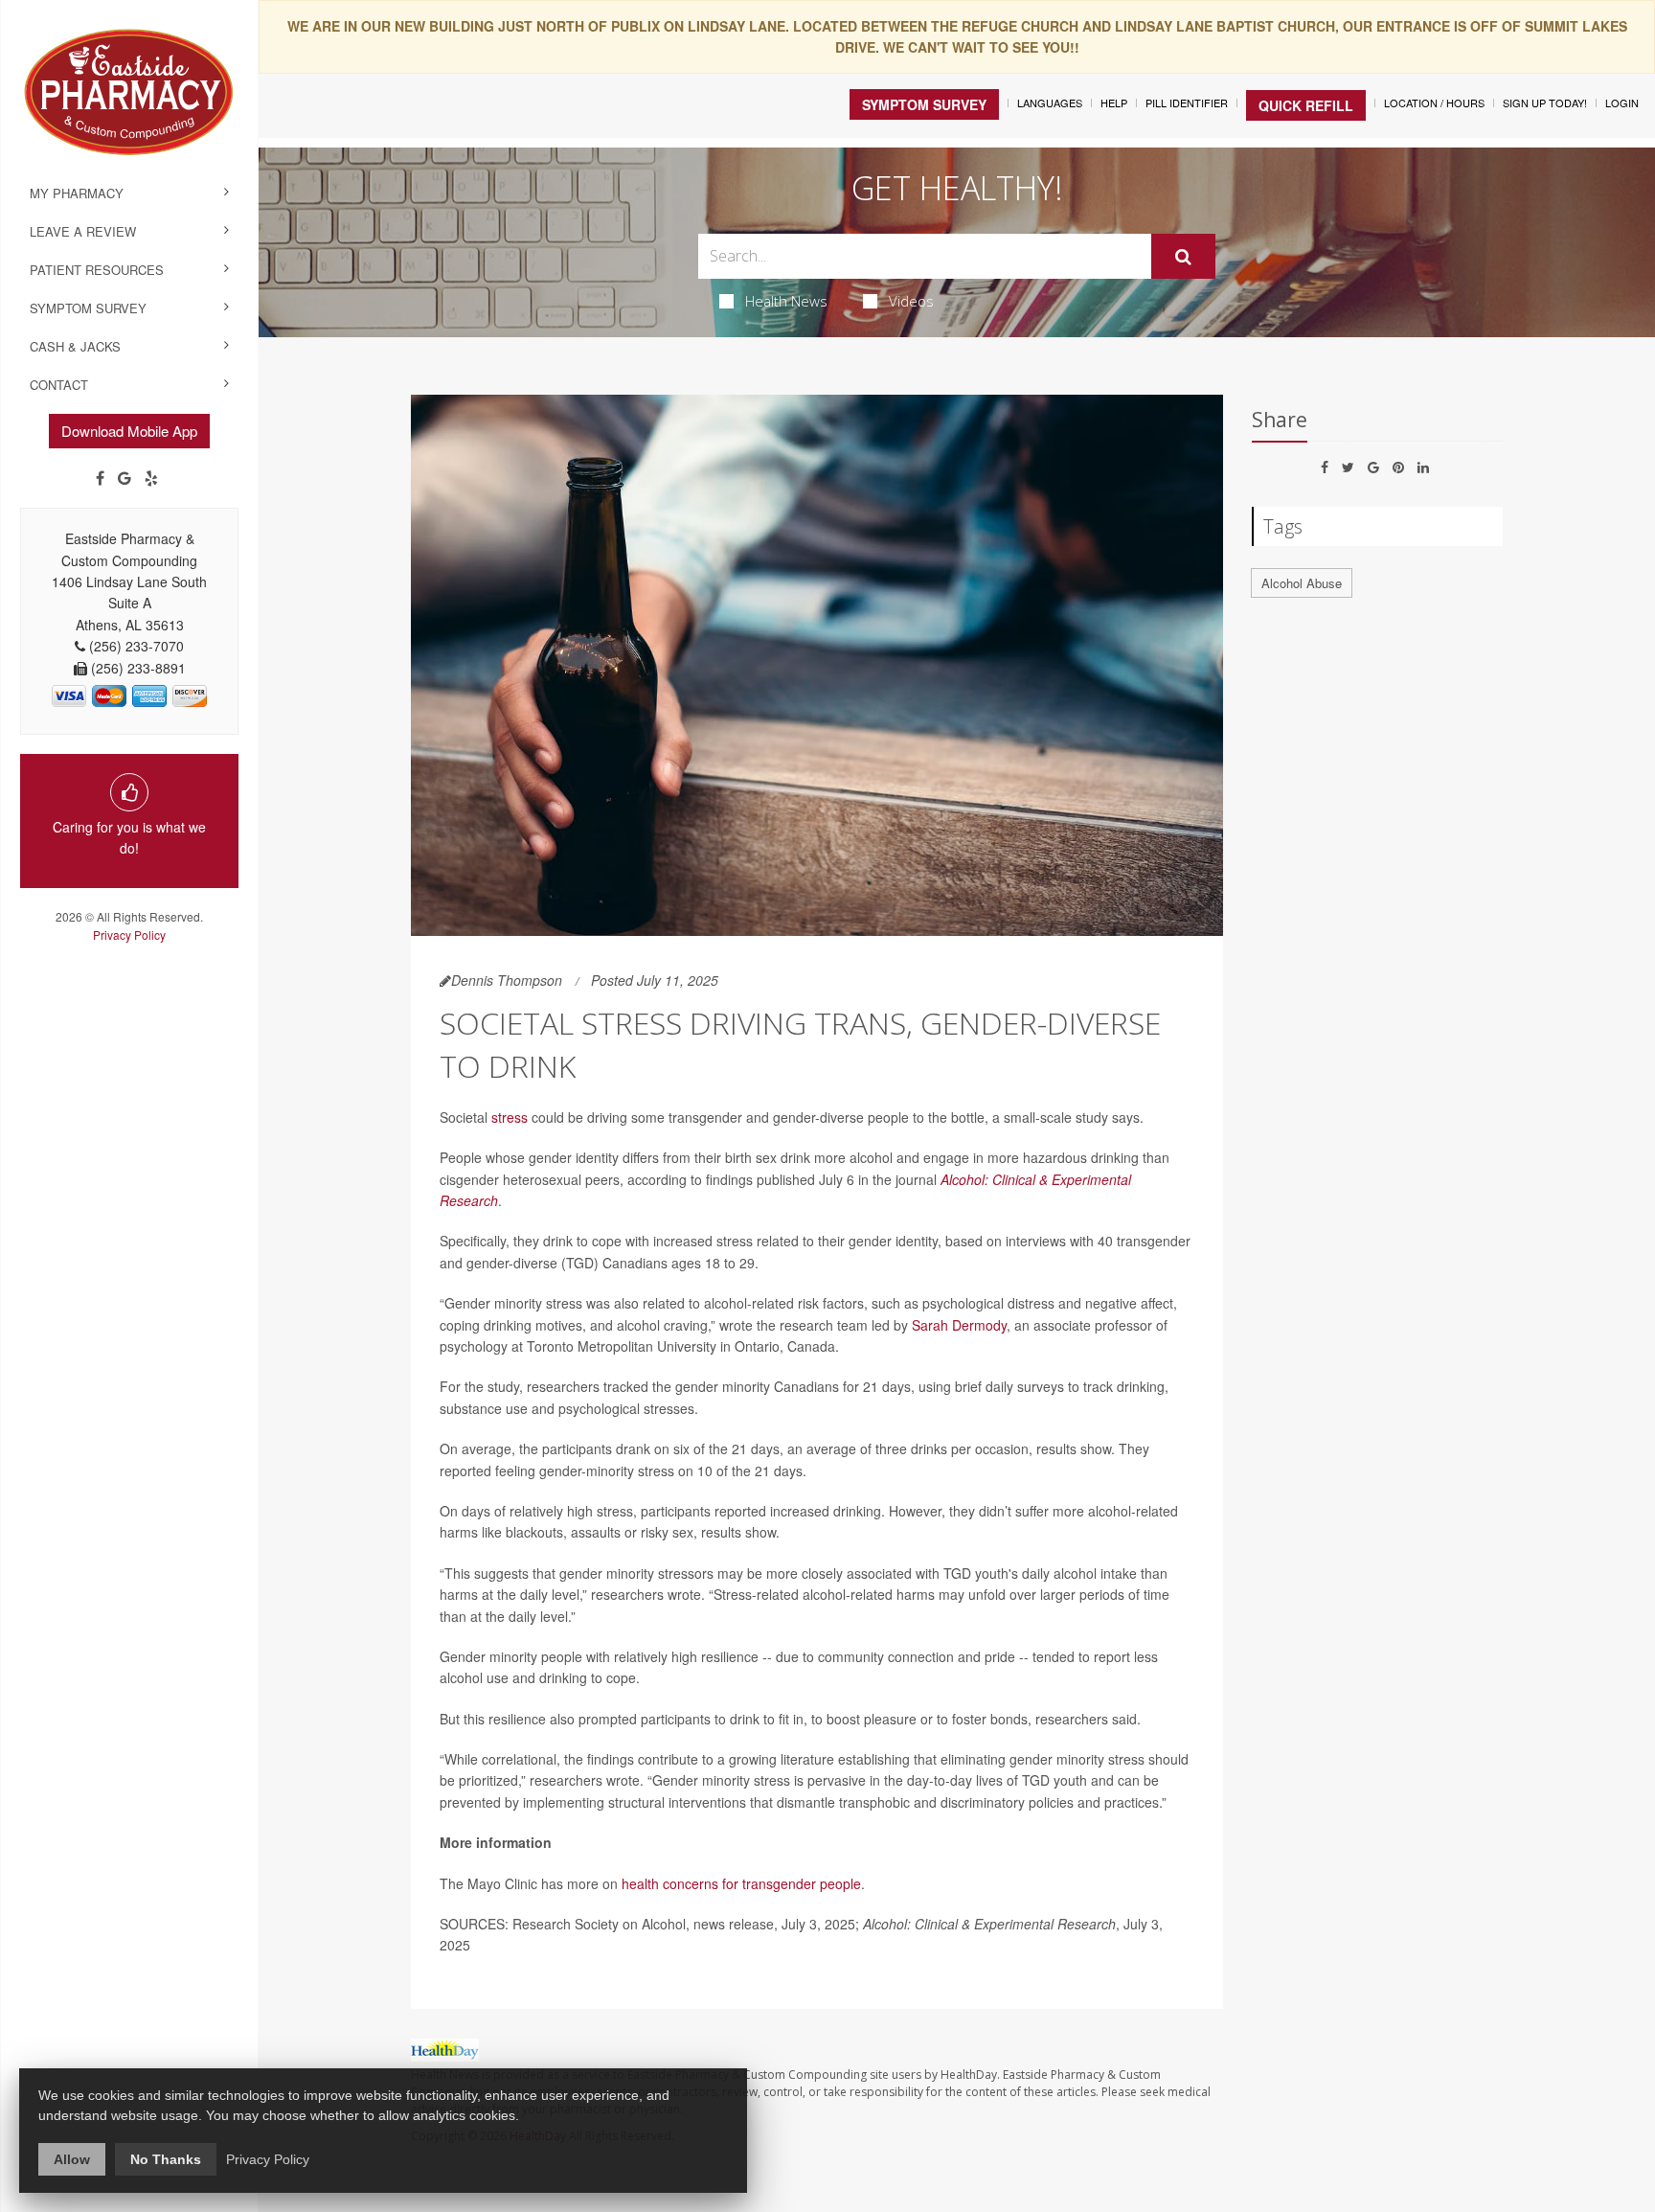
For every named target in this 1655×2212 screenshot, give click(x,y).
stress (510, 1117)
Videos (911, 301)
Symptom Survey (88, 308)
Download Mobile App (129, 431)
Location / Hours (1434, 103)
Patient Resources (97, 270)
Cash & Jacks (75, 346)
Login (1622, 103)
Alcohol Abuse (1302, 583)
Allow (72, 2159)
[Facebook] (100, 478)
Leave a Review (83, 231)
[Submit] (1183, 257)
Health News (786, 301)
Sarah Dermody (959, 1325)
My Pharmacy (77, 193)
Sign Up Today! (1545, 103)
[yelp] (151, 478)
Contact (59, 385)
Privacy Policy (129, 935)
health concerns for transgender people (741, 1883)
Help (1114, 103)
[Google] (125, 478)
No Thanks (166, 2159)
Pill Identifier (1187, 103)
